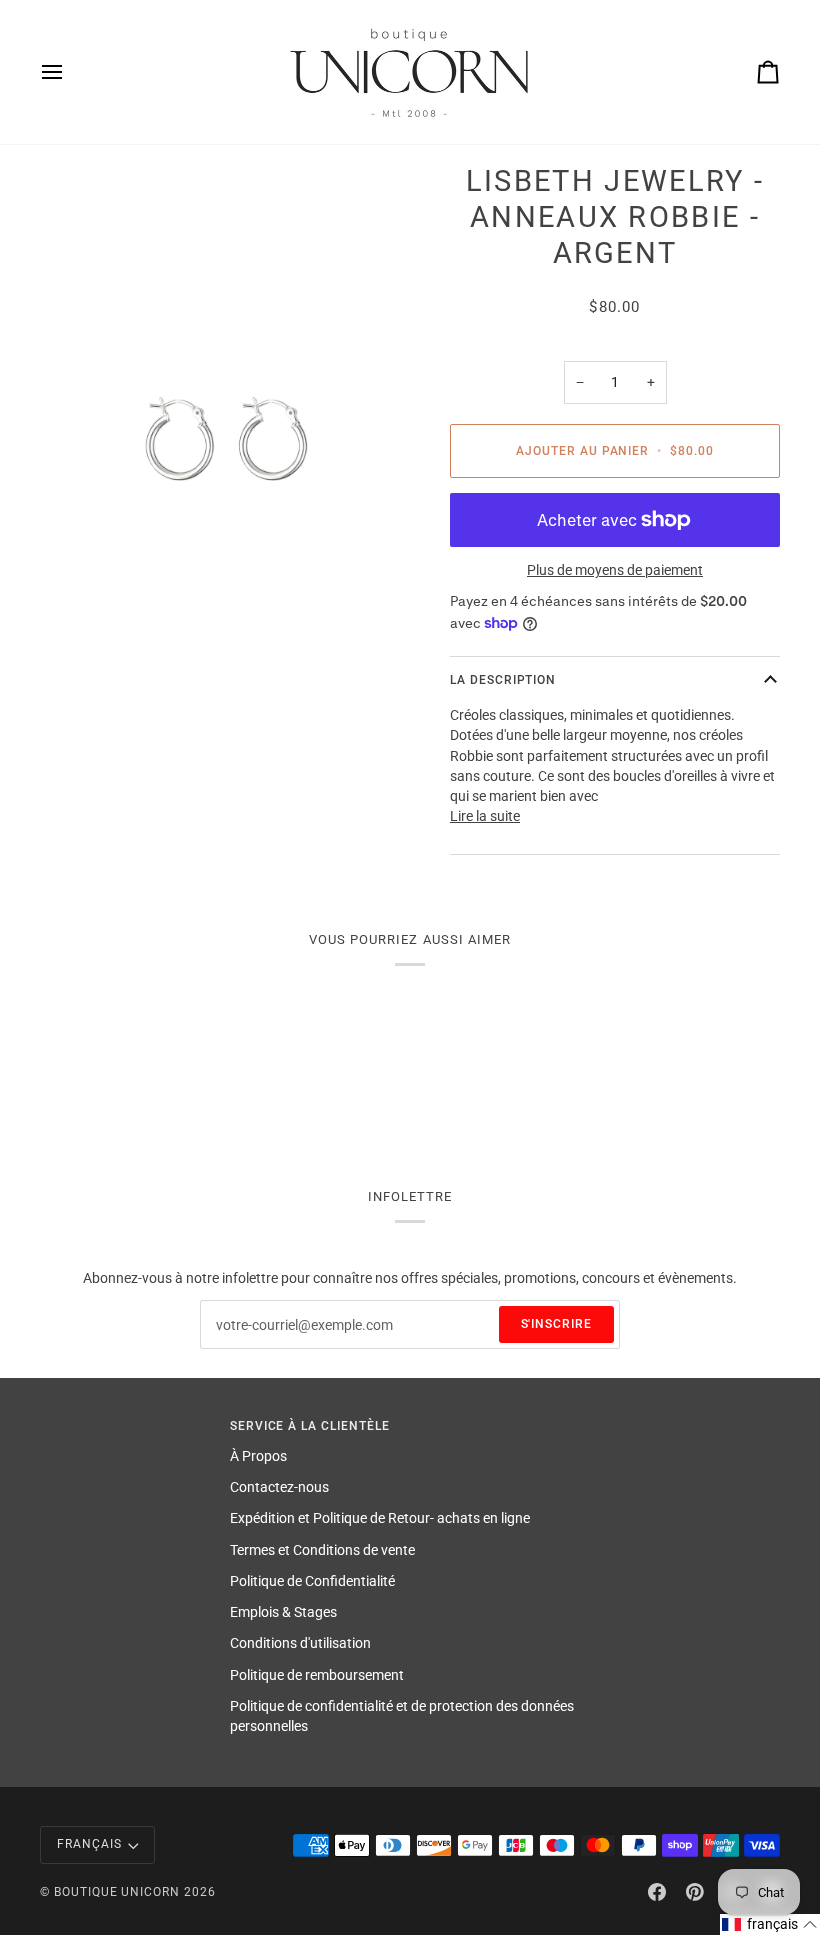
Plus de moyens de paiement (615, 570)
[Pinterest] (695, 1892)
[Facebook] (657, 1892)
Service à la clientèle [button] (310, 1426)
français (89, 1844)
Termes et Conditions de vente (322, 1550)
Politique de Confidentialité (312, 1581)
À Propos (258, 1456)
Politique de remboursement (317, 1675)
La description (503, 680)
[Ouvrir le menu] (70, 72)
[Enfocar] (225, 440)
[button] (770, 1924)
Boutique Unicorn (117, 1892)
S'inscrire (557, 1324)
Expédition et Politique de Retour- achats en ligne (380, 1518)
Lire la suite (485, 816)
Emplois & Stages (283, 1612)
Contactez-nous (279, 1487)
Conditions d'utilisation (300, 1643)
